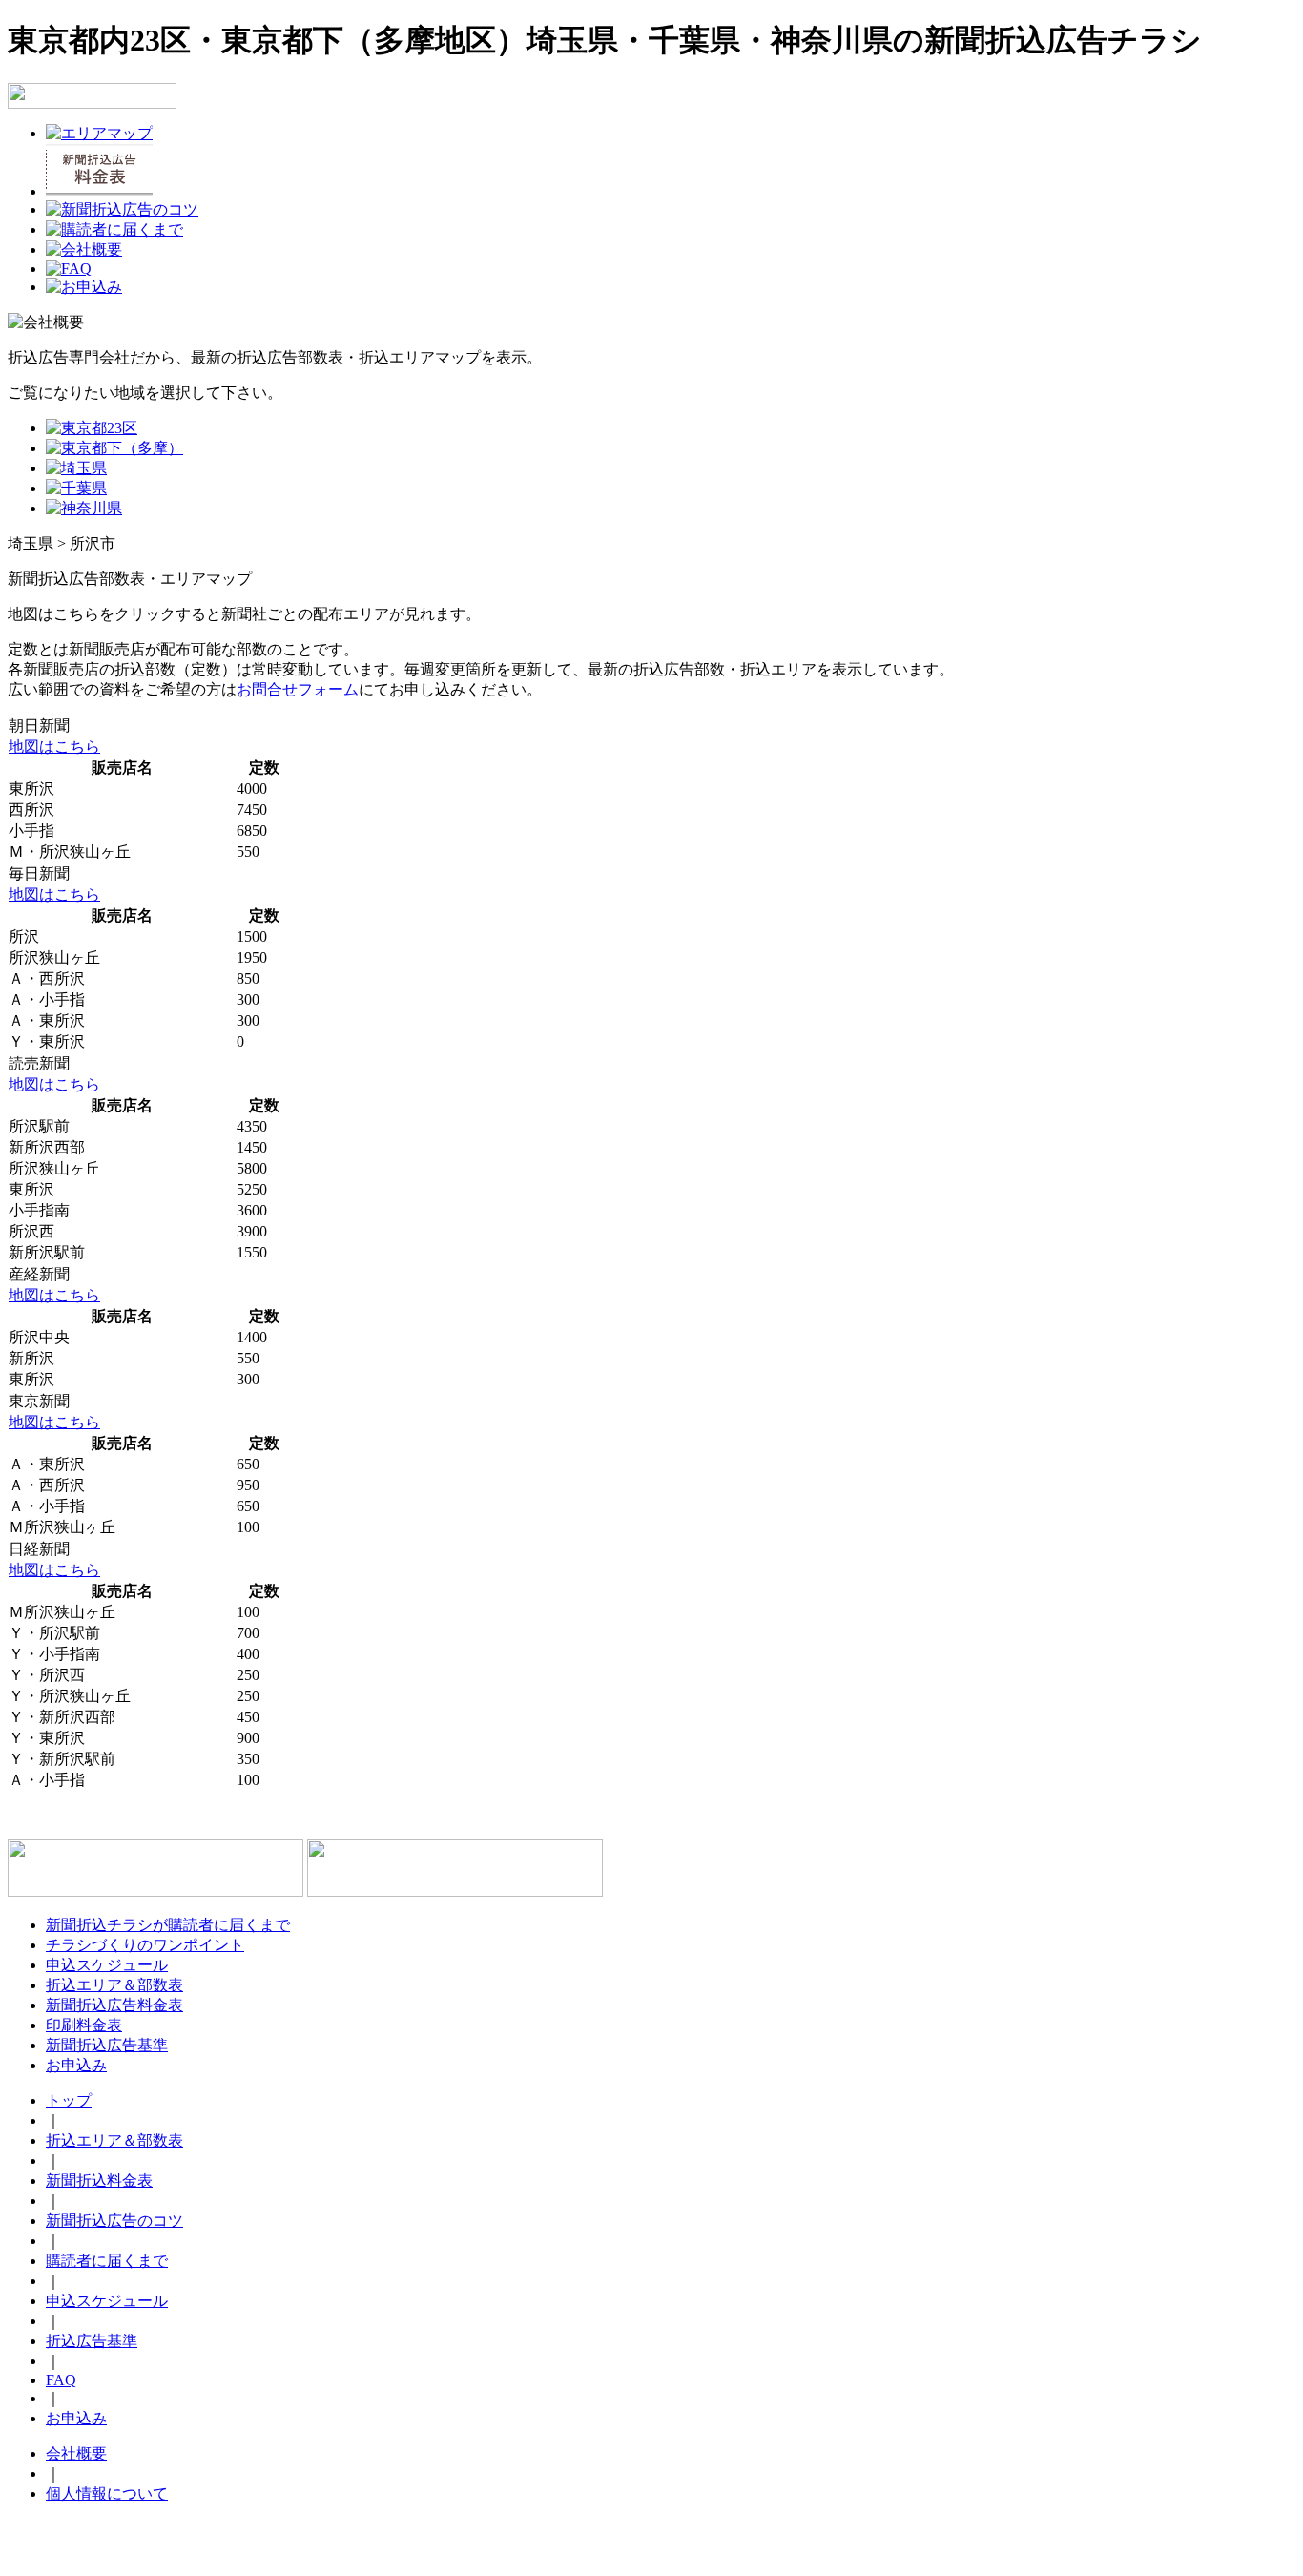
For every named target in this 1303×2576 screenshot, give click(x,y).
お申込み (76, 2065)
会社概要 (76, 2453)
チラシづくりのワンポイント (145, 1945)
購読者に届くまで (107, 2261)
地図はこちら (54, 747)
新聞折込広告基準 (107, 2045)
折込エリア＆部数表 (114, 1985)
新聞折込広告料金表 (114, 2005)
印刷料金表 (84, 2025)
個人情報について (107, 2493)
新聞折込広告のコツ (114, 2221)
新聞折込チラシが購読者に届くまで (168, 1925)
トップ (69, 2100)
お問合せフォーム (298, 689)
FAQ (61, 2380)
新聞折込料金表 (99, 2181)
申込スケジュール (107, 1965)
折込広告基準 (92, 2341)
